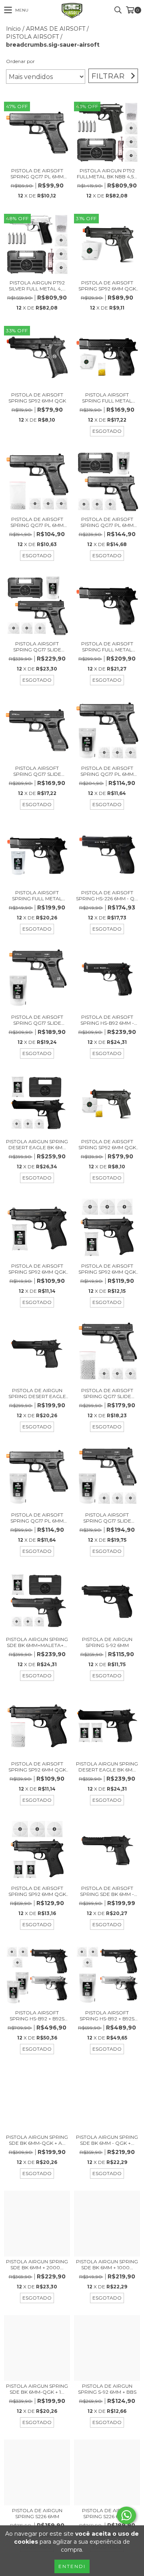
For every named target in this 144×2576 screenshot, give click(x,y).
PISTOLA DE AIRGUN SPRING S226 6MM (37, 2513)
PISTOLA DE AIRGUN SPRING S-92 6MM (107, 1642)
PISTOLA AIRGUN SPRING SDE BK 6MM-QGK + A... (37, 2140)
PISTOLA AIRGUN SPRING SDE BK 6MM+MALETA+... (37, 1642)
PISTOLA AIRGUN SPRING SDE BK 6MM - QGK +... (107, 2140)
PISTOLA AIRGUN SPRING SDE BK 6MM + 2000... (37, 2264)
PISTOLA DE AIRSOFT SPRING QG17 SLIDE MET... (37, 1020)
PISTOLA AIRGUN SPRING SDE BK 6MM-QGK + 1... (37, 2389)
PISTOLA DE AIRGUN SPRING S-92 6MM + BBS (107, 2389)
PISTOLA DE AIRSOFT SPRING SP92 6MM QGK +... (107, 286)
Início (13, 29)
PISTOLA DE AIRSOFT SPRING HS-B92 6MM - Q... (107, 1020)
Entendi (72, 2566)
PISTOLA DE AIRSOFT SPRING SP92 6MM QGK (37, 398)
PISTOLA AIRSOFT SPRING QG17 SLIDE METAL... (37, 647)
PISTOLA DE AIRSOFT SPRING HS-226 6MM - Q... (107, 895)
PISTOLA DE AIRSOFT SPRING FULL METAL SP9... (107, 647)
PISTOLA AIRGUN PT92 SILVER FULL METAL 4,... (37, 286)
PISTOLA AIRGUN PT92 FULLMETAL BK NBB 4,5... (107, 174)
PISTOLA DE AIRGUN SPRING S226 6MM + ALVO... (107, 2513)
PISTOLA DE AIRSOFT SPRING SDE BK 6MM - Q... (107, 1891)
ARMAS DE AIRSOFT (56, 29)
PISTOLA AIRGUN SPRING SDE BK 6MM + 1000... (107, 2264)
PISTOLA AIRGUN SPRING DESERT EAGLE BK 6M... (37, 1144)
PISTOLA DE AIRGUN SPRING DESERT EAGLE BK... (37, 1393)
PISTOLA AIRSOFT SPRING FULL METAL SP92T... (107, 398)
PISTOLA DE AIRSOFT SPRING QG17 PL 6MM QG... (37, 174)
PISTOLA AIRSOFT (32, 37)
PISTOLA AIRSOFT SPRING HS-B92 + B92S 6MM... (37, 2016)
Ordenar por (20, 61)
